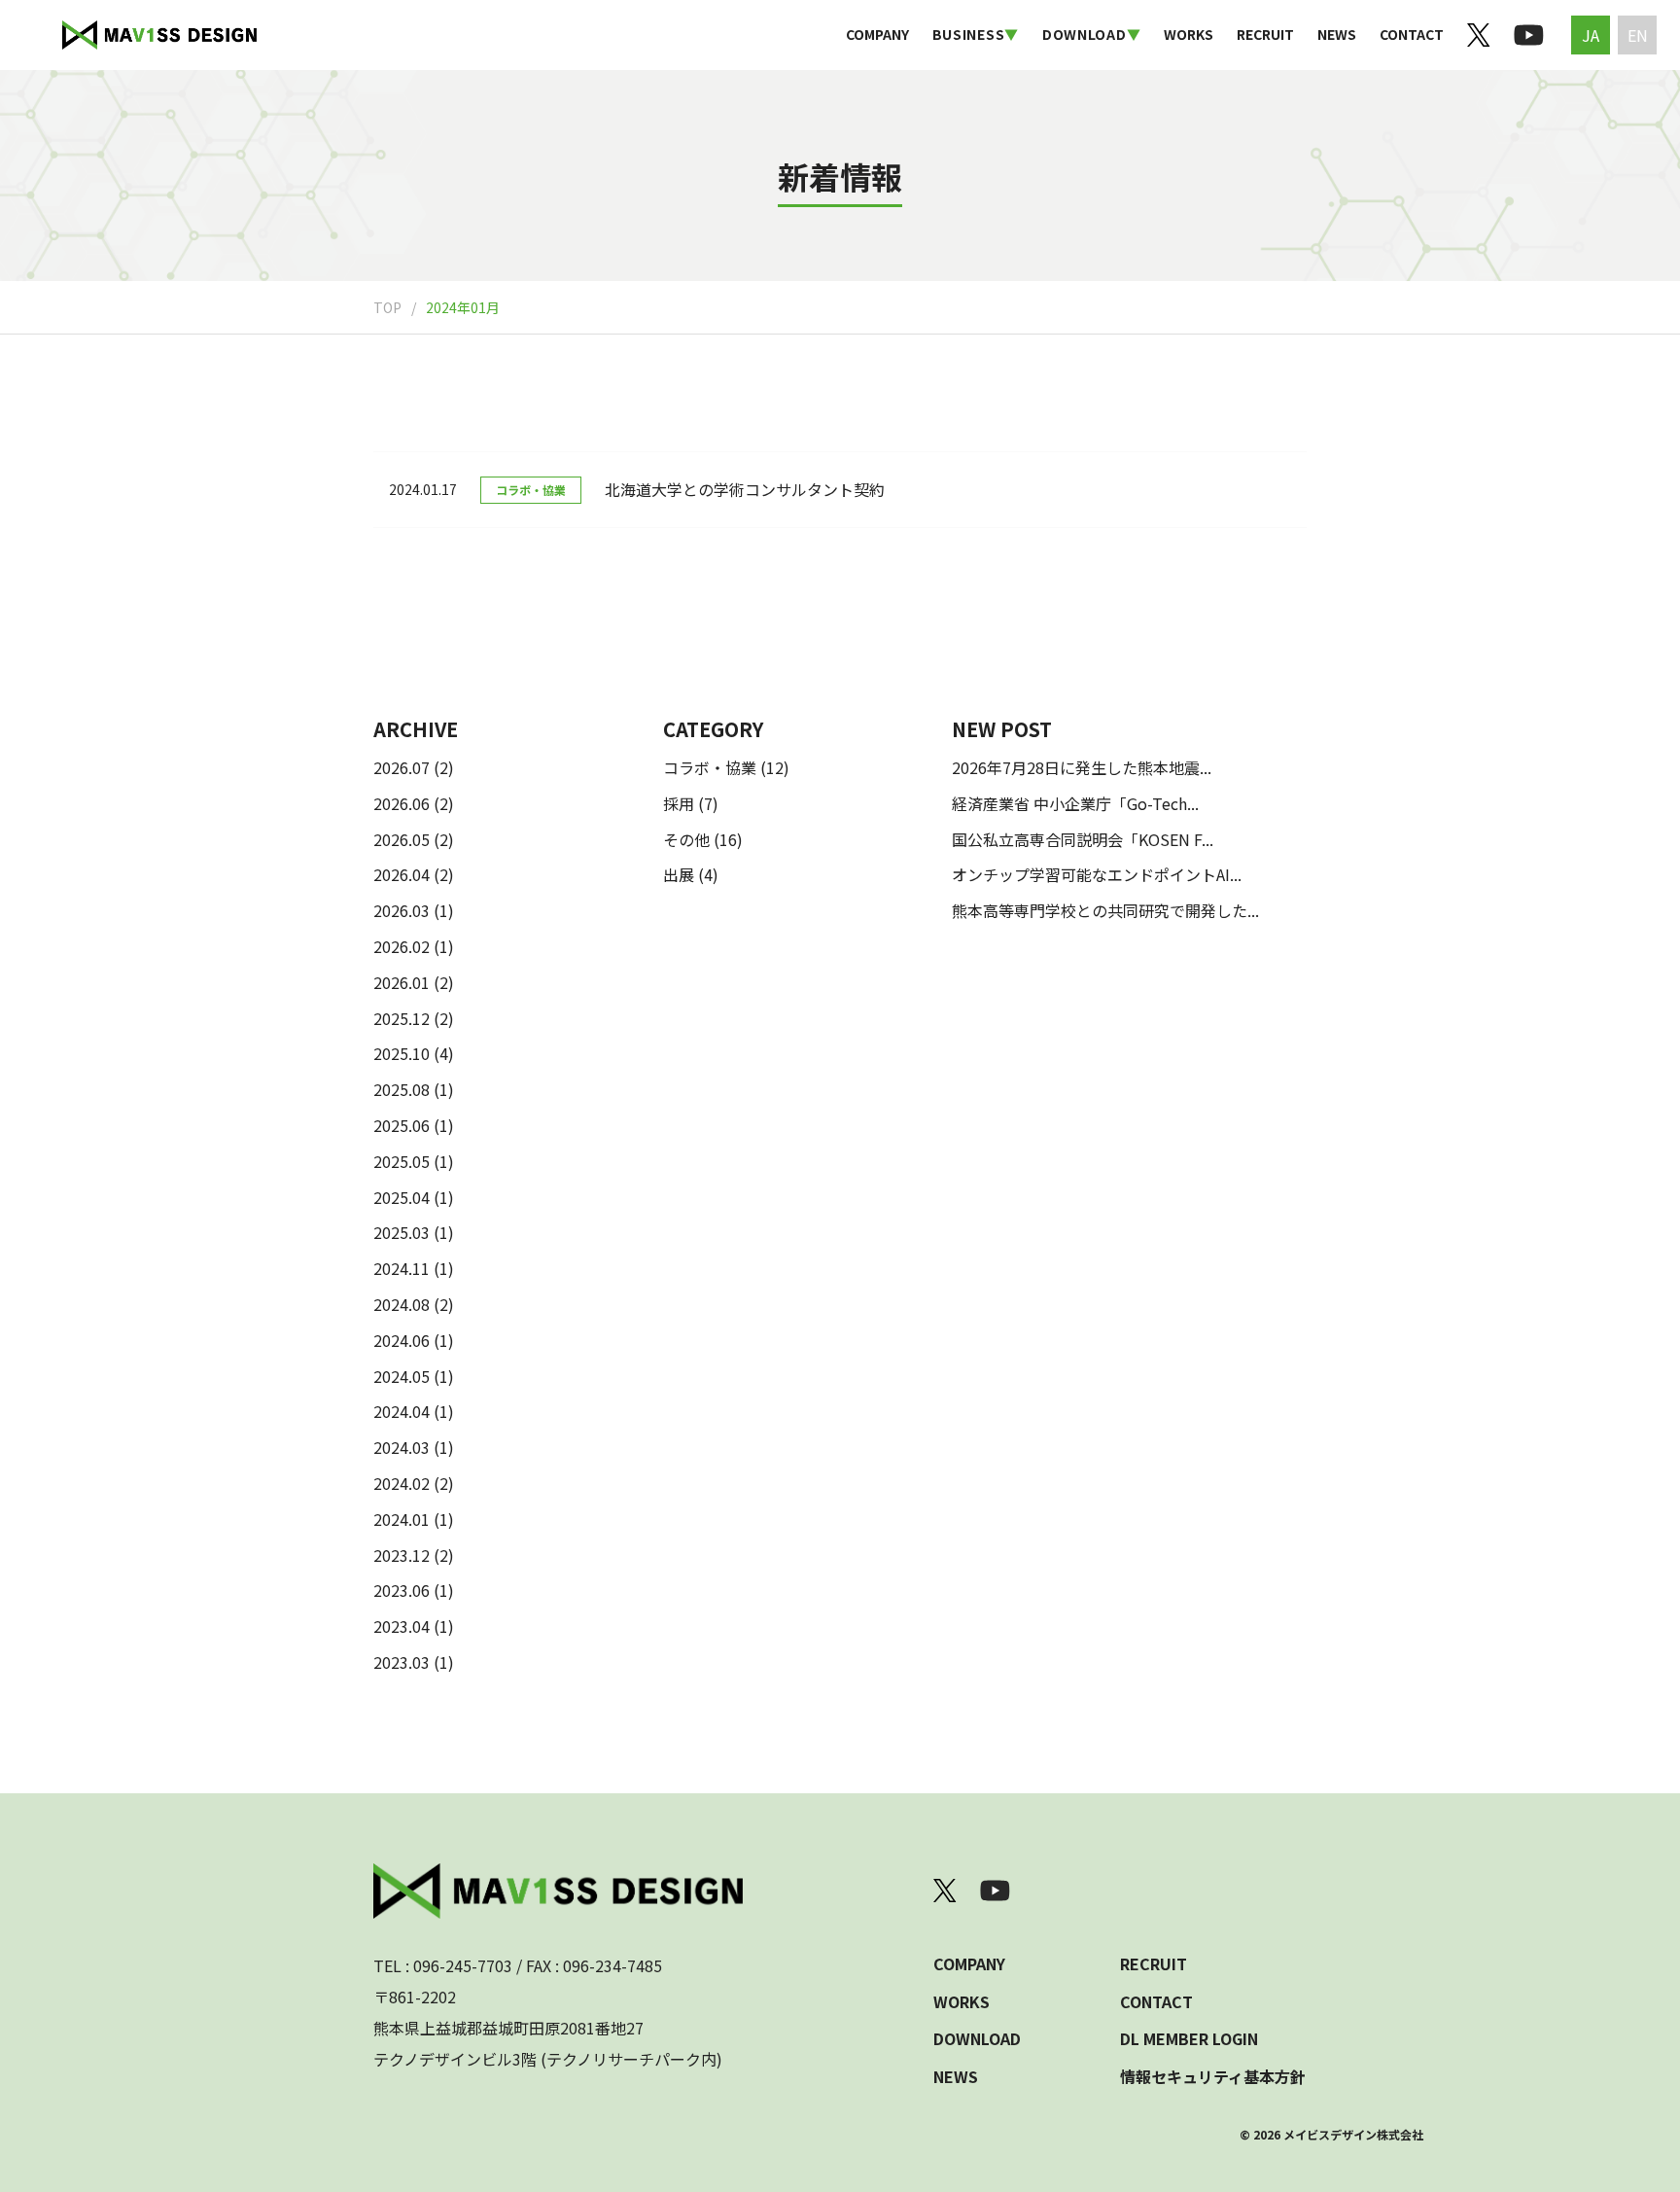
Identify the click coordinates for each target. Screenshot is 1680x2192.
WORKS (1189, 34)
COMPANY (877, 34)
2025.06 (402, 1125)
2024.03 (402, 1447)
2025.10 (402, 1053)
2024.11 (402, 1268)
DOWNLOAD (977, 2038)
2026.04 (402, 874)
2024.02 (402, 1483)
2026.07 (402, 767)
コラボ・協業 (710, 767)
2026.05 (402, 839)
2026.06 (402, 803)
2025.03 (402, 1232)
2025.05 (402, 1161)
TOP (387, 307)
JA (1591, 35)
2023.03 (402, 1662)
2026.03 (402, 910)
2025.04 (402, 1197)
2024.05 (402, 1376)
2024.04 (402, 1411)
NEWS (1337, 34)
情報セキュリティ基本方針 (1213, 2076)
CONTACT (1412, 34)
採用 (679, 803)
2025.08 (402, 1089)
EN (1638, 35)
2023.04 (402, 1626)
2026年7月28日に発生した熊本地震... (1082, 767)
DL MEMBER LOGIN (1189, 2038)
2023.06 (402, 1590)
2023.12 (402, 1555)
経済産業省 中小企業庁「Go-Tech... (1075, 803)
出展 (679, 874)
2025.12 (402, 1018)
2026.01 (402, 982)
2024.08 (402, 1304)
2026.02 (402, 946)
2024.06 (402, 1340)
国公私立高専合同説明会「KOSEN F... (1083, 839)
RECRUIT (1265, 34)
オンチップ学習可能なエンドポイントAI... (1097, 874)
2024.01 (402, 1519)
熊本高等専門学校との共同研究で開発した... (1105, 910)
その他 (686, 839)
